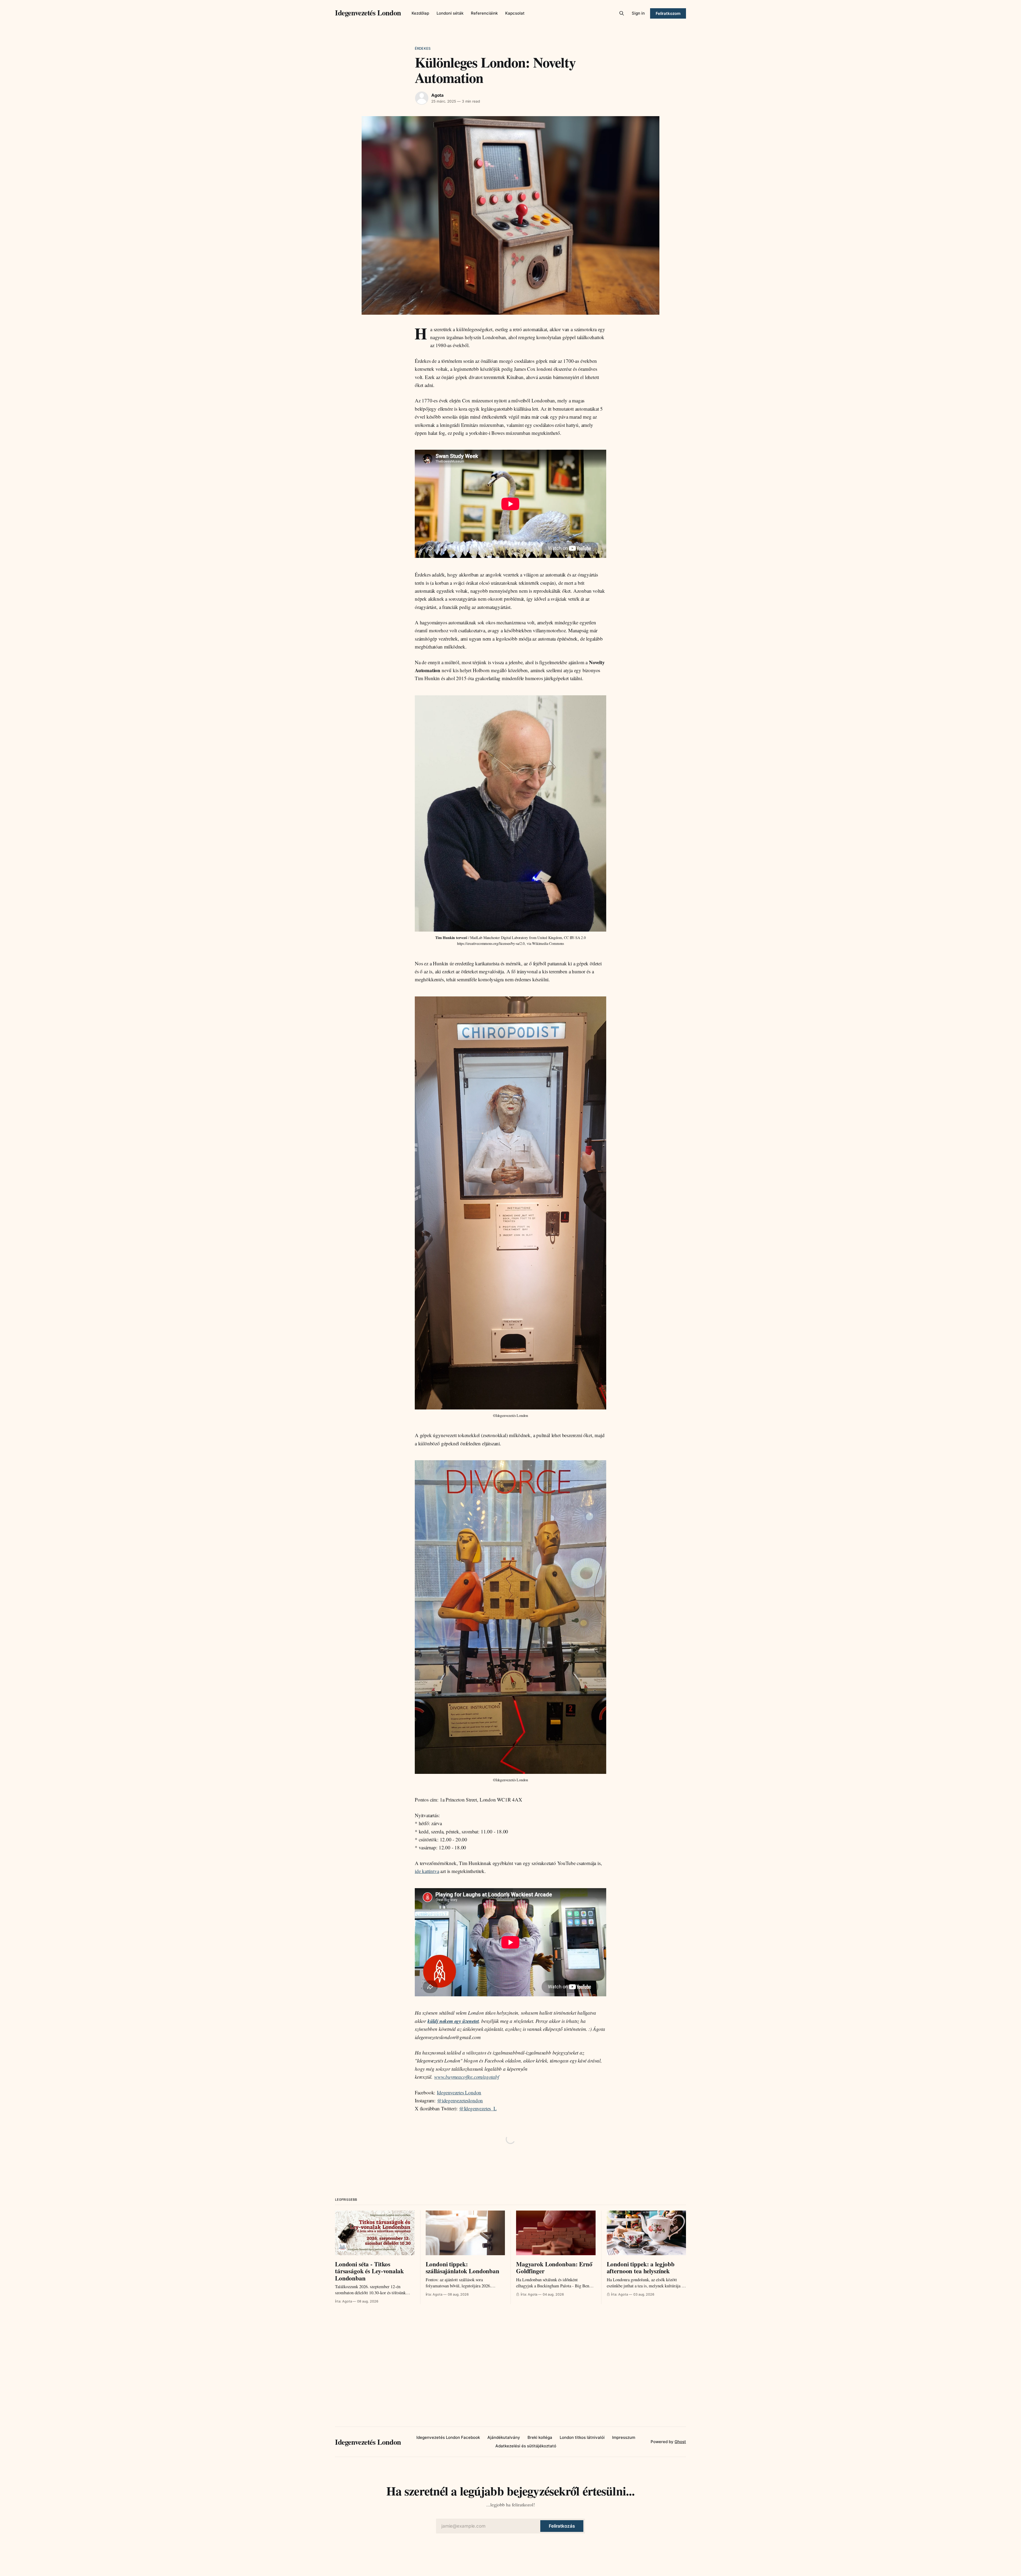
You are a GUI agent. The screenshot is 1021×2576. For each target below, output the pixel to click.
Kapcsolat (515, 13)
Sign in (638, 13)
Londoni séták (450, 13)
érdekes (423, 48)
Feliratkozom (668, 13)
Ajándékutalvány (504, 2437)
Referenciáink (484, 13)
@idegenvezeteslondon (460, 2100)
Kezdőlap (420, 13)
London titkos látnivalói (582, 2437)
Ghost (680, 2442)
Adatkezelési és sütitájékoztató (526, 2446)
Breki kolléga (540, 2437)
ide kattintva (427, 1871)
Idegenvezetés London (368, 12)
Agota (437, 95)
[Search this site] (622, 13)
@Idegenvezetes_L (478, 2108)
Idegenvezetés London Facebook (448, 2437)
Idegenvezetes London (459, 2092)
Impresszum (624, 2437)
